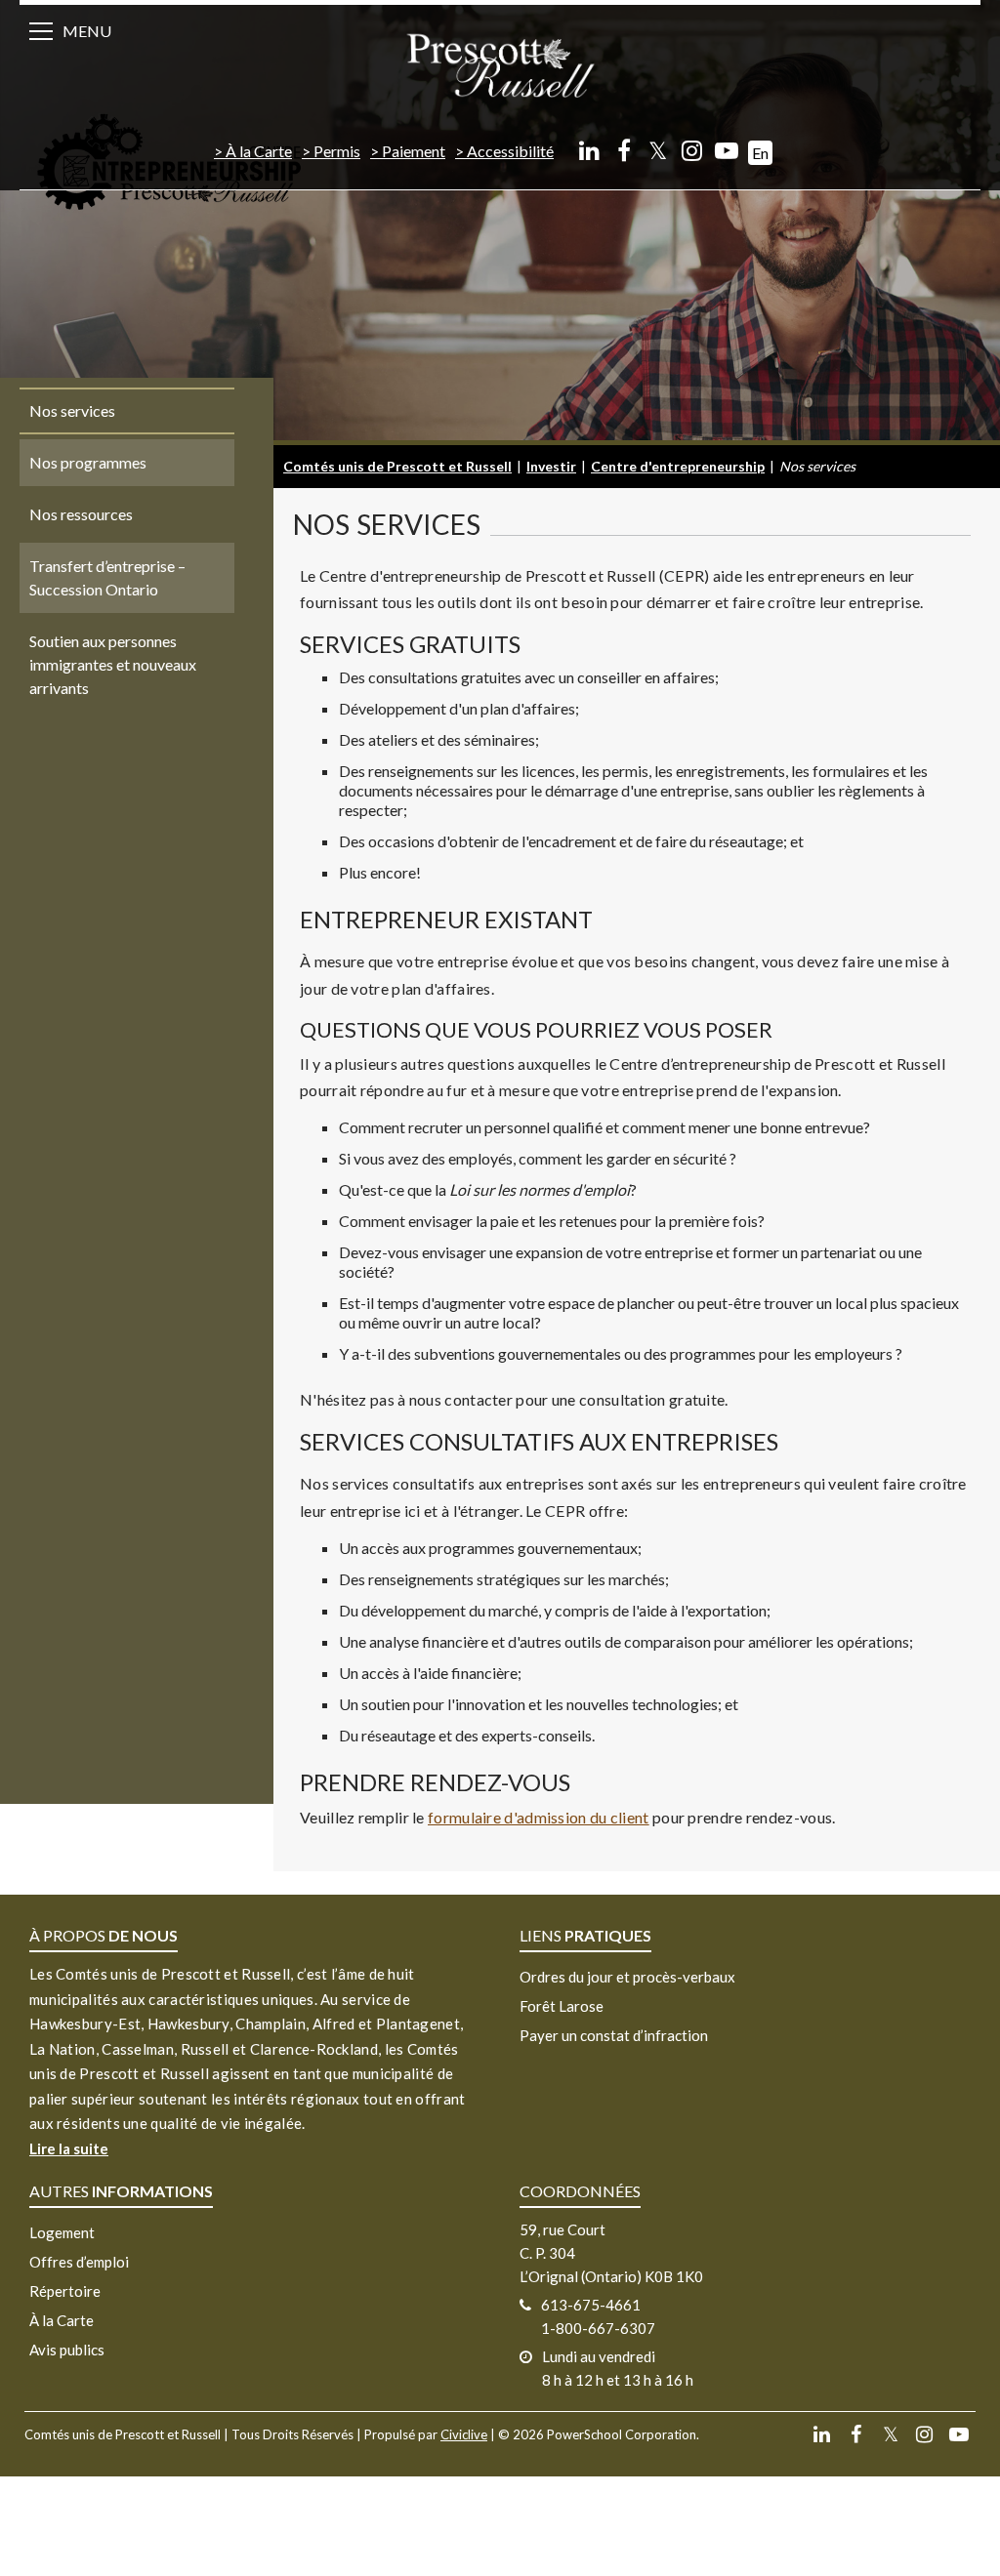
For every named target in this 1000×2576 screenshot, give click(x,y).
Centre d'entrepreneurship (678, 466)
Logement (62, 2232)
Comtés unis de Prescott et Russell (397, 466)
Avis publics (67, 2350)
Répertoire (65, 2291)
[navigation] (500, 64)
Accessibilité (510, 151)
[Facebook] (624, 150)
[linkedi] (589, 150)
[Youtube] (726, 150)
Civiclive (464, 2434)
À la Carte (259, 151)
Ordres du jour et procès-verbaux (627, 1977)
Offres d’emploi (79, 2262)
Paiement (414, 151)
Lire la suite (69, 2148)
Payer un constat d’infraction (614, 2035)
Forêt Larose (562, 2006)
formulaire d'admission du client (539, 1817)
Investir (551, 466)
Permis (337, 151)
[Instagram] (692, 150)
